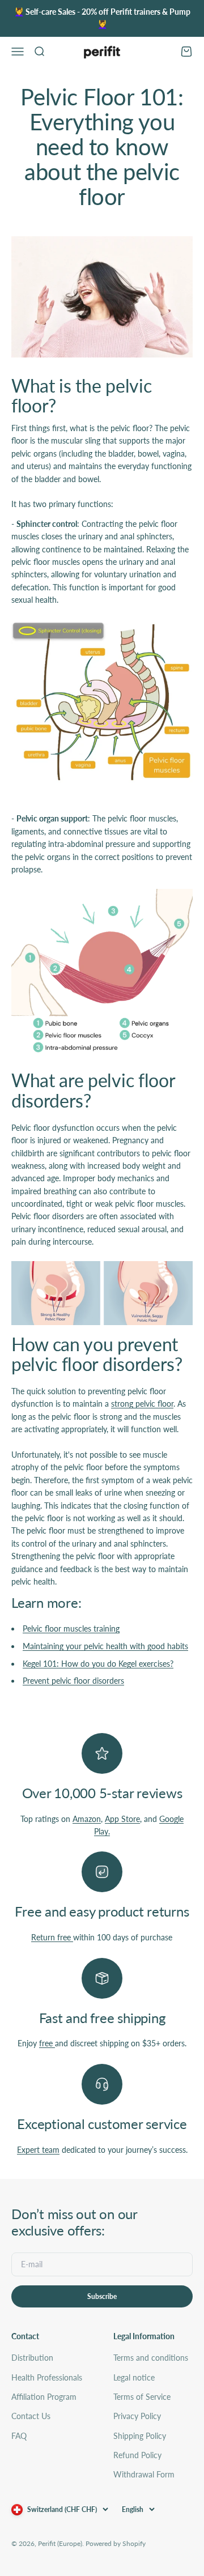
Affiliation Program (44, 2397)
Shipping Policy (140, 2436)
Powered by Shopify (116, 2543)
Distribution (32, 2358)
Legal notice (134, 2377)
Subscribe (102, 2296)
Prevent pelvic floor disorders (73, 1681)
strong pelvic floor (142, 1404)
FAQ (19, 2436)
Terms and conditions (151, 2358)
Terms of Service (142, 2397)
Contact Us (31, 2416)
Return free (52, 1937)
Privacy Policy (137, 2416)
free (47, 2043)
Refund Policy (137, 2455)
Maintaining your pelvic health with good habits (105, 1646)
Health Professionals (47, 2377)
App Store (122, 1819)
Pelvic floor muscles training (71, 1628)
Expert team (38, 2150)
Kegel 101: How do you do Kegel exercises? (98, 1664)
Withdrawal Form (144, 2474)
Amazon (87, 1819)
